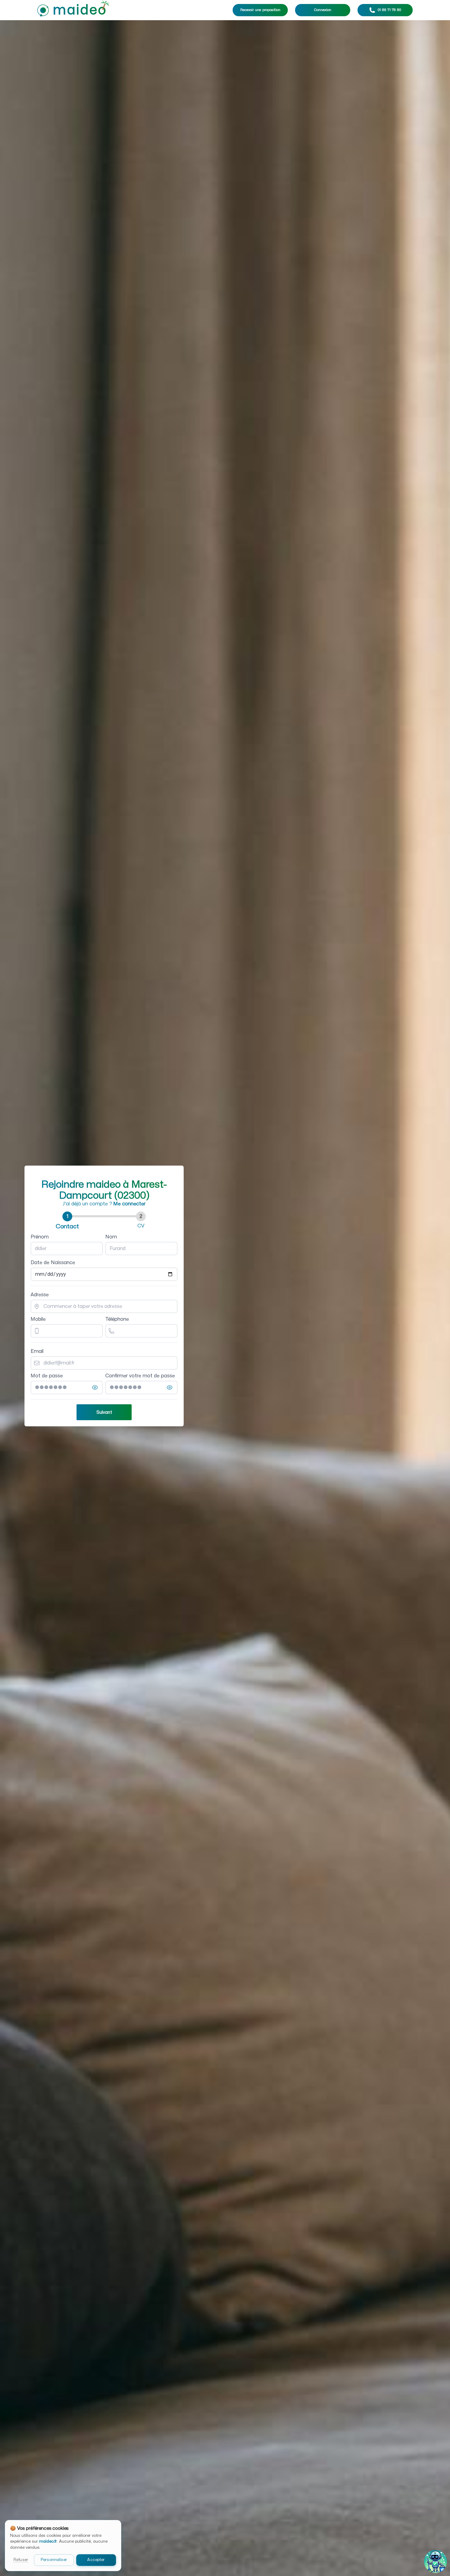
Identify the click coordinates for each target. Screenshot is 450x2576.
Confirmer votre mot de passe (140, 1376)
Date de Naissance (53, 1263)
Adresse (40, 1295)
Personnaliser (54, 2560)
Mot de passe (47, 1376)
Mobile (38, 1319)
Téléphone (117, 1319)
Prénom (40, 1237)
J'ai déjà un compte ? (104, 1204)
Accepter (96, 2560)
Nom (111, 1237)
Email (37, 1351)
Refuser (21, 2560)
